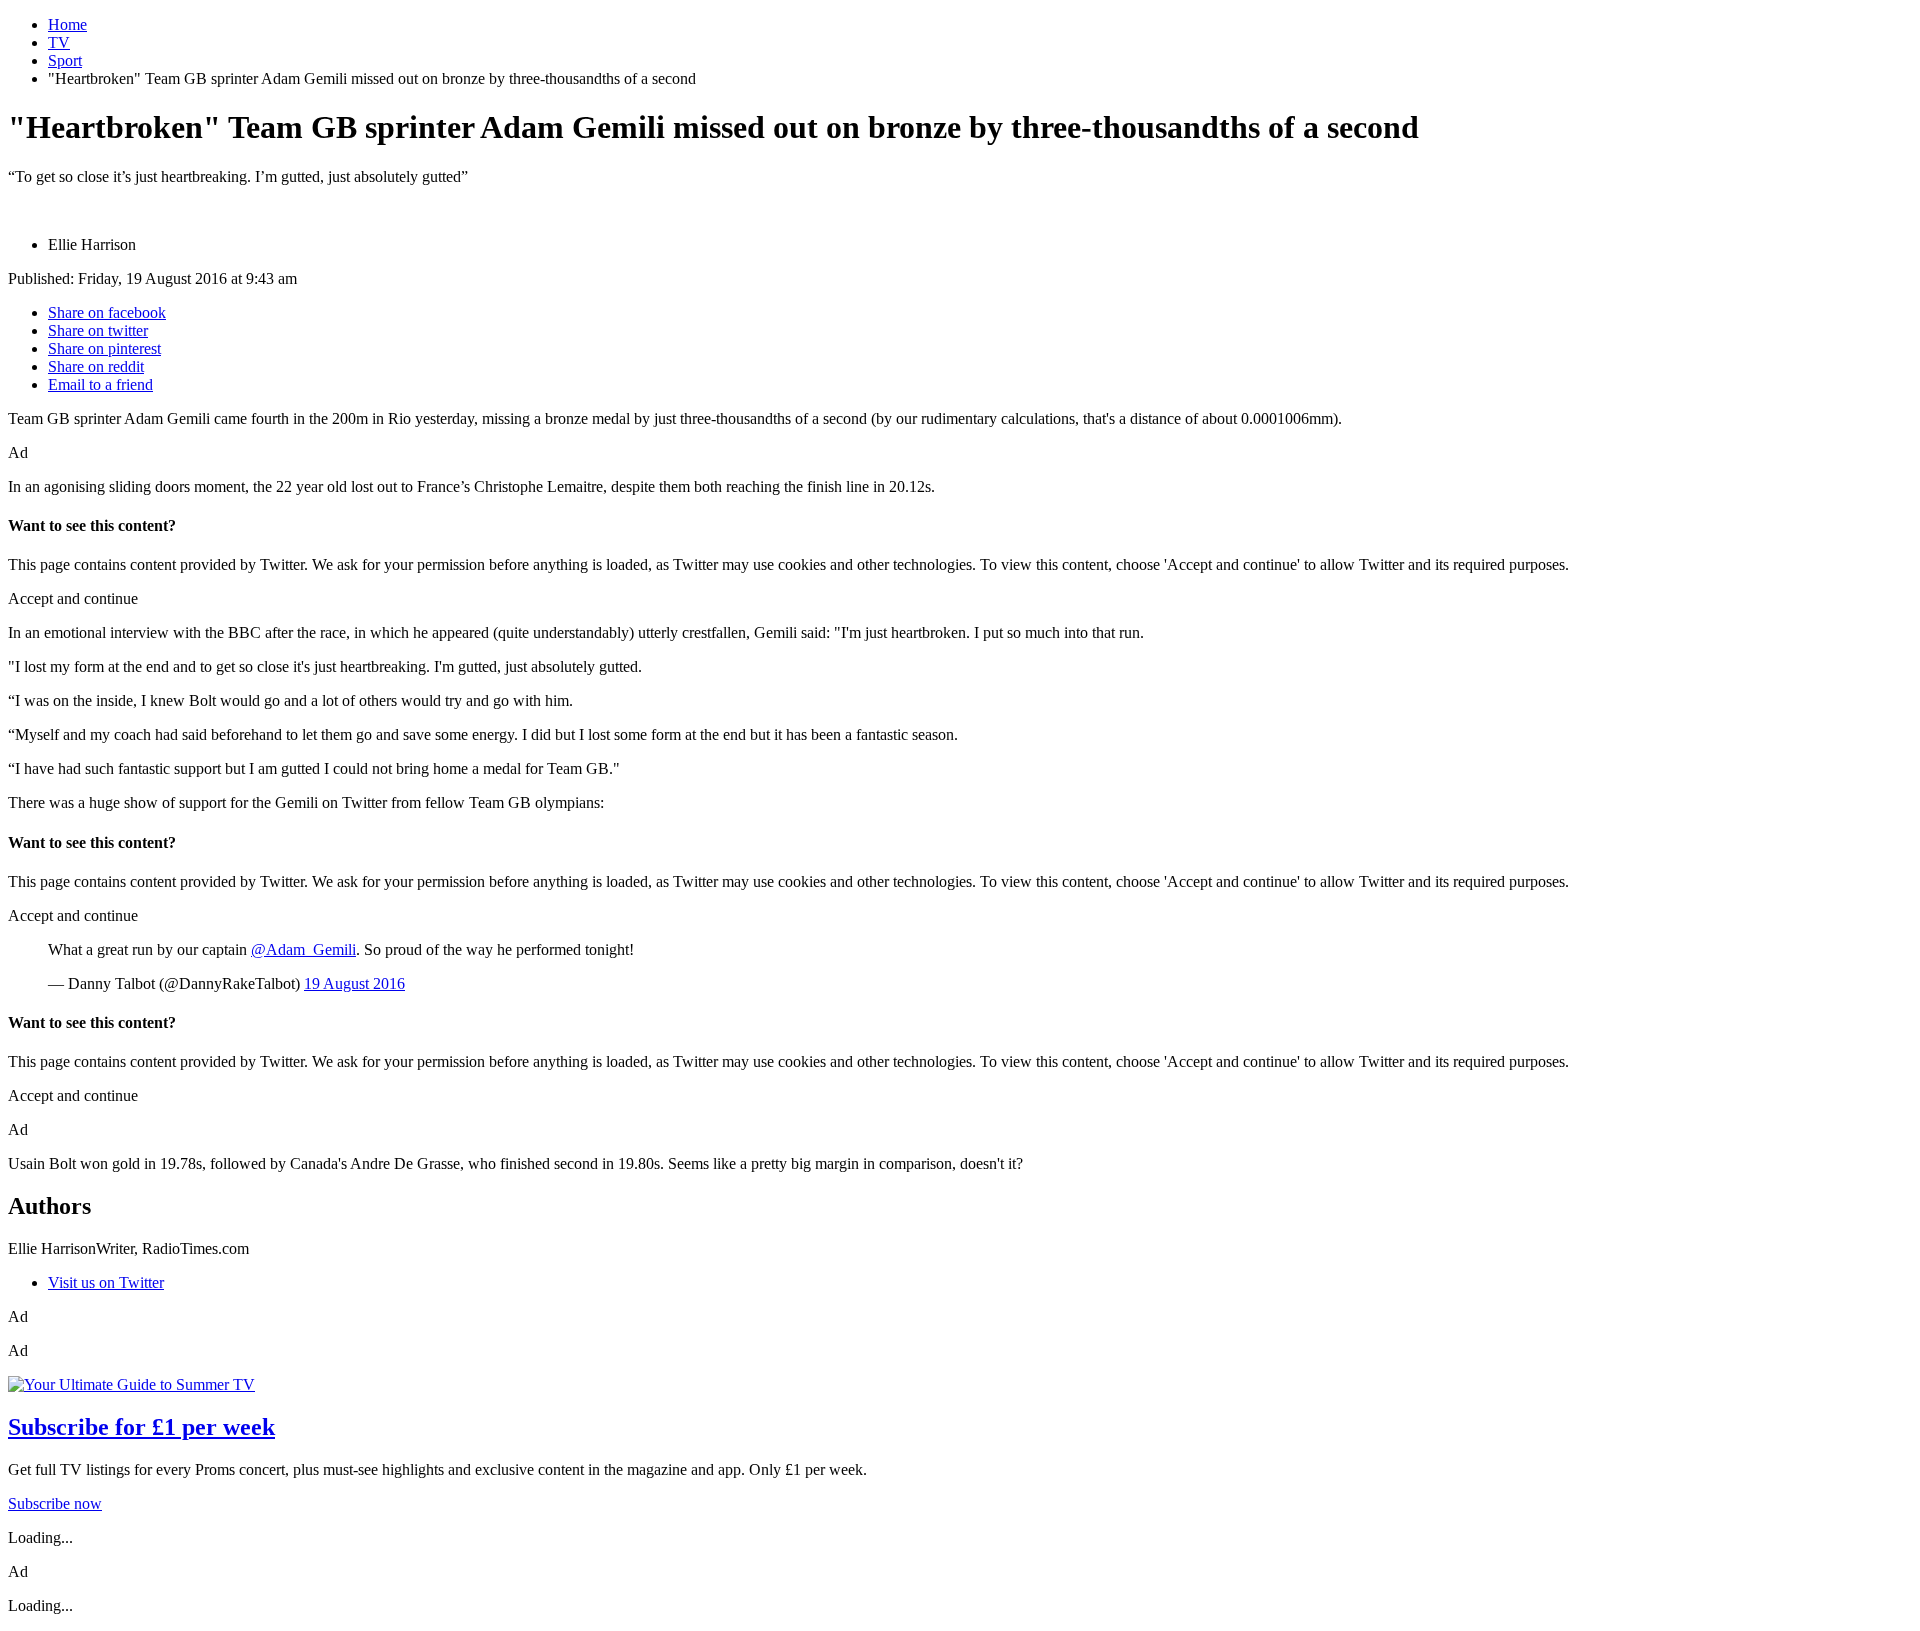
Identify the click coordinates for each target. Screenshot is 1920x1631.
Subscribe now (55, 1503)
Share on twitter (98, 330)
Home (67, 24)
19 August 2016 (354, 983)
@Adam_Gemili (303, 949)
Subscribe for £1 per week (141, 1427)
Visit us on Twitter (106, 1282)
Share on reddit (96, 366)
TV (59, 42)
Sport (65, 60)
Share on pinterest (104, 348)
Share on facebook (107, 312)
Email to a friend (100, 384)
